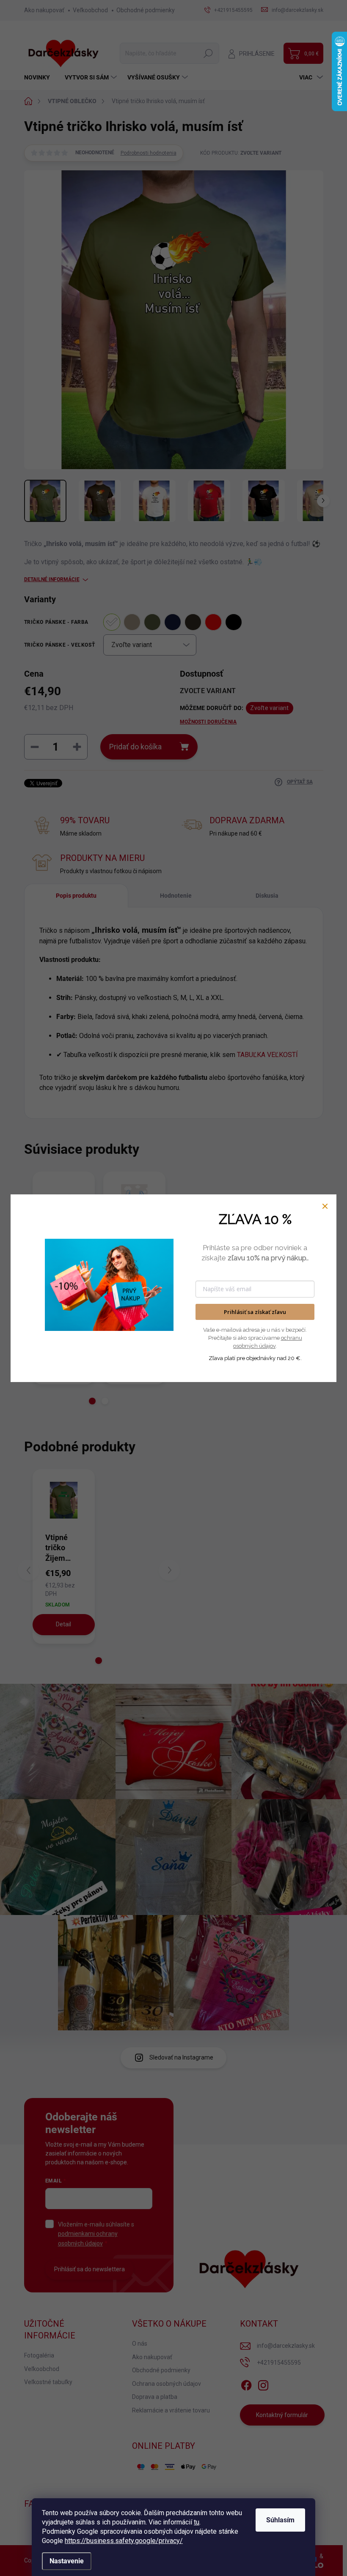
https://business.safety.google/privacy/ (124, 2541)
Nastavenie (67, 2561)
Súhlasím (280, 2520)
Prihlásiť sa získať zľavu (255, 1312)
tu (197, 2522)
